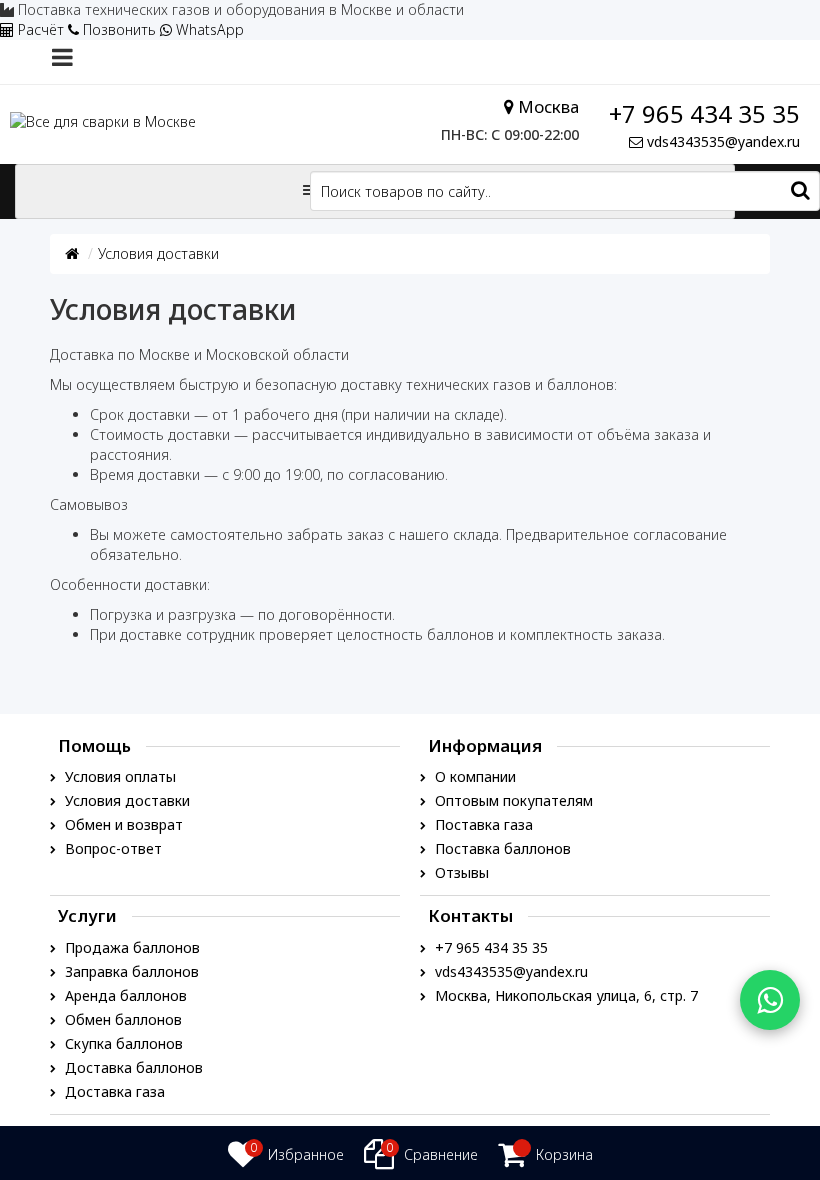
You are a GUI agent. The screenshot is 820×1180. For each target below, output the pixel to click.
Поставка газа (482, 824)
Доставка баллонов (132, 1067)
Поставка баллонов (501, 848)
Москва (548, 106)
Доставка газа (113, 1091)
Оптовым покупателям (512, 800)
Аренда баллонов (124, 995)
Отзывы (460, 872)
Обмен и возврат (122, 824)
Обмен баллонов (121, 1019)
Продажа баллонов (130, 947)
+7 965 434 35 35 (704, 113)
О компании (473, 776)
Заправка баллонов (130, 971)
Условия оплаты (118, 776)
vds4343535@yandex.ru (723, 141)
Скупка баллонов (122, 1043)
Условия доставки (158, 253)
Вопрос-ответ (111, 848)
